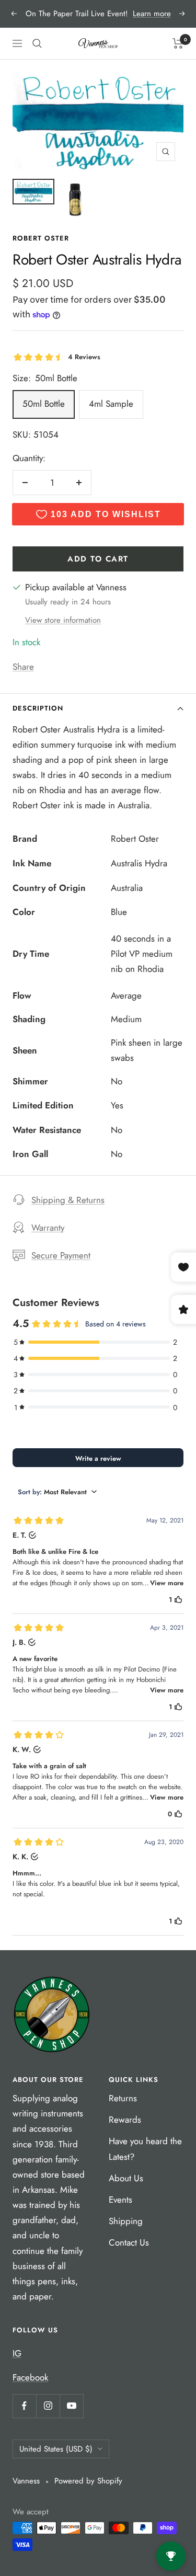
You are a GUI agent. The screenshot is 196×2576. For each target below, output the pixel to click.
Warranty (48, 1228)
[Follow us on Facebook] (24, 2406)
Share (23, 667)
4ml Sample (111, 404)
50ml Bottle (44, 404)
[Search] (37, 43)
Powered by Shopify (88, 2481)
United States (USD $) (56, 2449)
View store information (63, 620)
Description (38, 708)
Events (120, 2200)
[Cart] (178, 43)
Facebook (30, 2377)
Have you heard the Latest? (145, 2149)
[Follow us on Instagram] (48, 2406)
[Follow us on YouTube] (71, 2406)
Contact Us (129, 2242)
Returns (123, 2098)
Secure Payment (61, 1255)
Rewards (125, 2120)
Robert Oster (41, 238)
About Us (126, 2178)
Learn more (152, 14)
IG (17, 2353)
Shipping (126, 2221)
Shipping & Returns (68, 1200)
